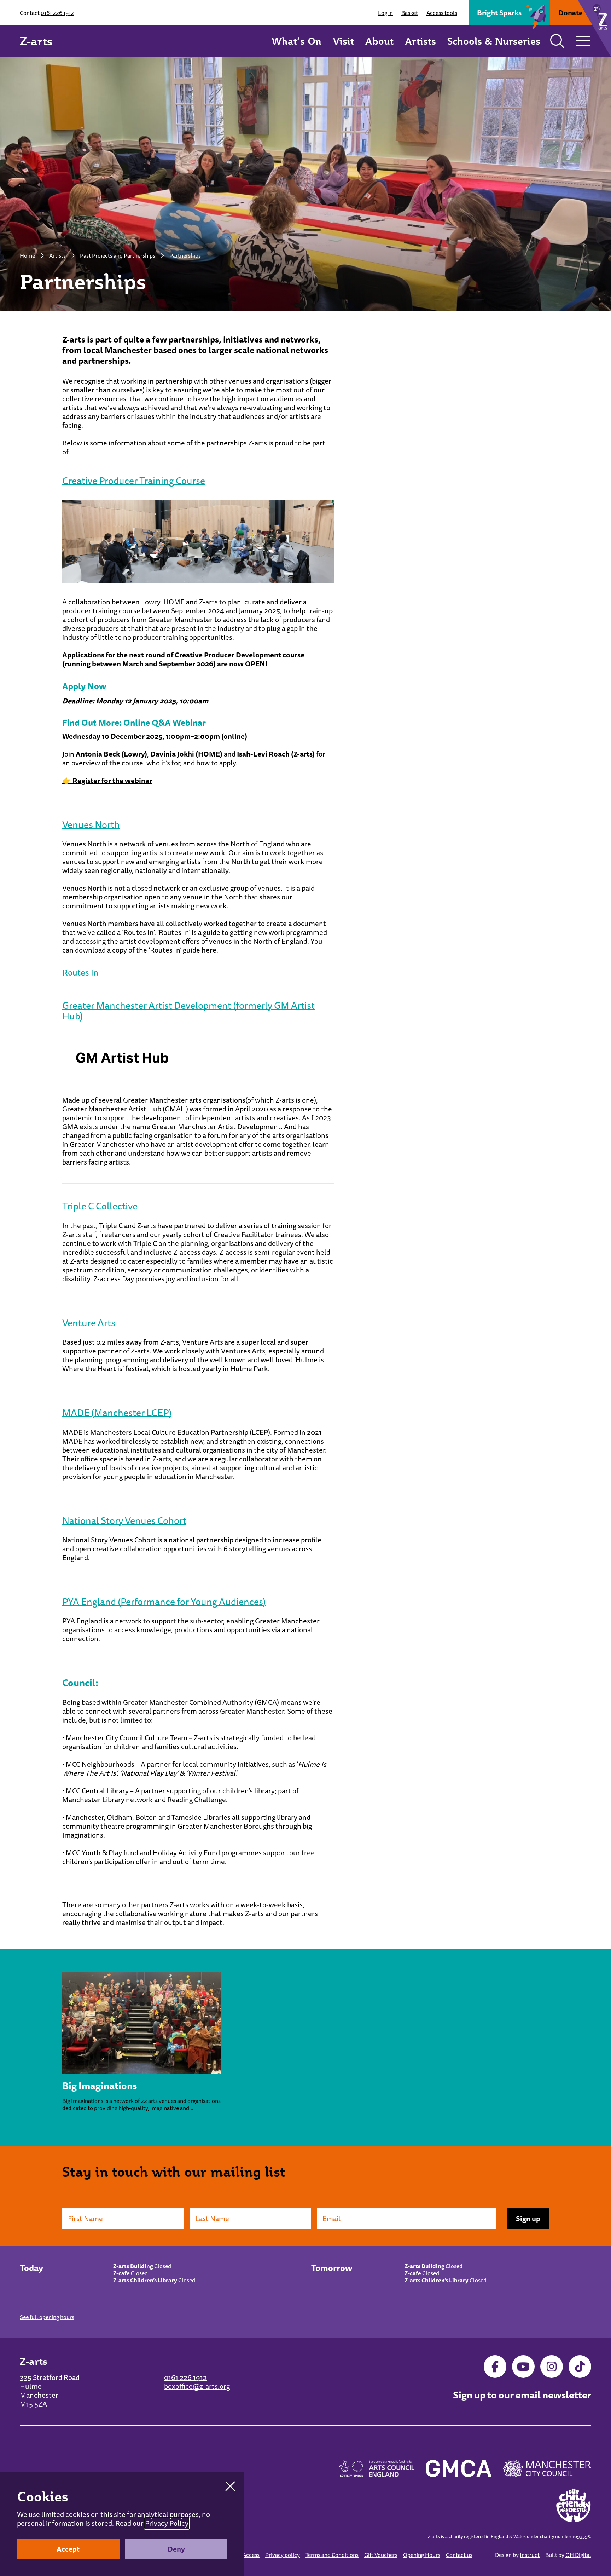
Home (27, 255)
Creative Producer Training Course (134, 481)
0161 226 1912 (57, 13)
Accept (68, 2549)
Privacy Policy (167, 2523)
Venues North (91, 824)
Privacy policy (283, 2555)
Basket (410, 13)
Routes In (80, 972)
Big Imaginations (100, 2086)
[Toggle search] (557, 41)
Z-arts (36, 41)
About (379, 41)
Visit (343, 41)
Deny (176, 2549)
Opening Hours (422, 2555)
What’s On (296, 41)
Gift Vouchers (381, 2555)
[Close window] (230, 2486)
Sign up (528, 2218)
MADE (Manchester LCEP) (117, 1413)
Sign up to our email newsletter (522, 2395)
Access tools (442, 13)
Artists (420, 41)
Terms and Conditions (332, 2555)
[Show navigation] (583, 41)
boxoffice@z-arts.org (197, 2386)
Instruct (530, 2555)
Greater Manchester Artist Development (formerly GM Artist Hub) (188, 1011)
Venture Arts (89, 1323)
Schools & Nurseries (494, 41)
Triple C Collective (100, 1206)
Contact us (459, 2555)
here (209, 950)
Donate (571, 13)
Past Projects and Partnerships (118, 255)
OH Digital (578, 2555)
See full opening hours (47, 2317)
